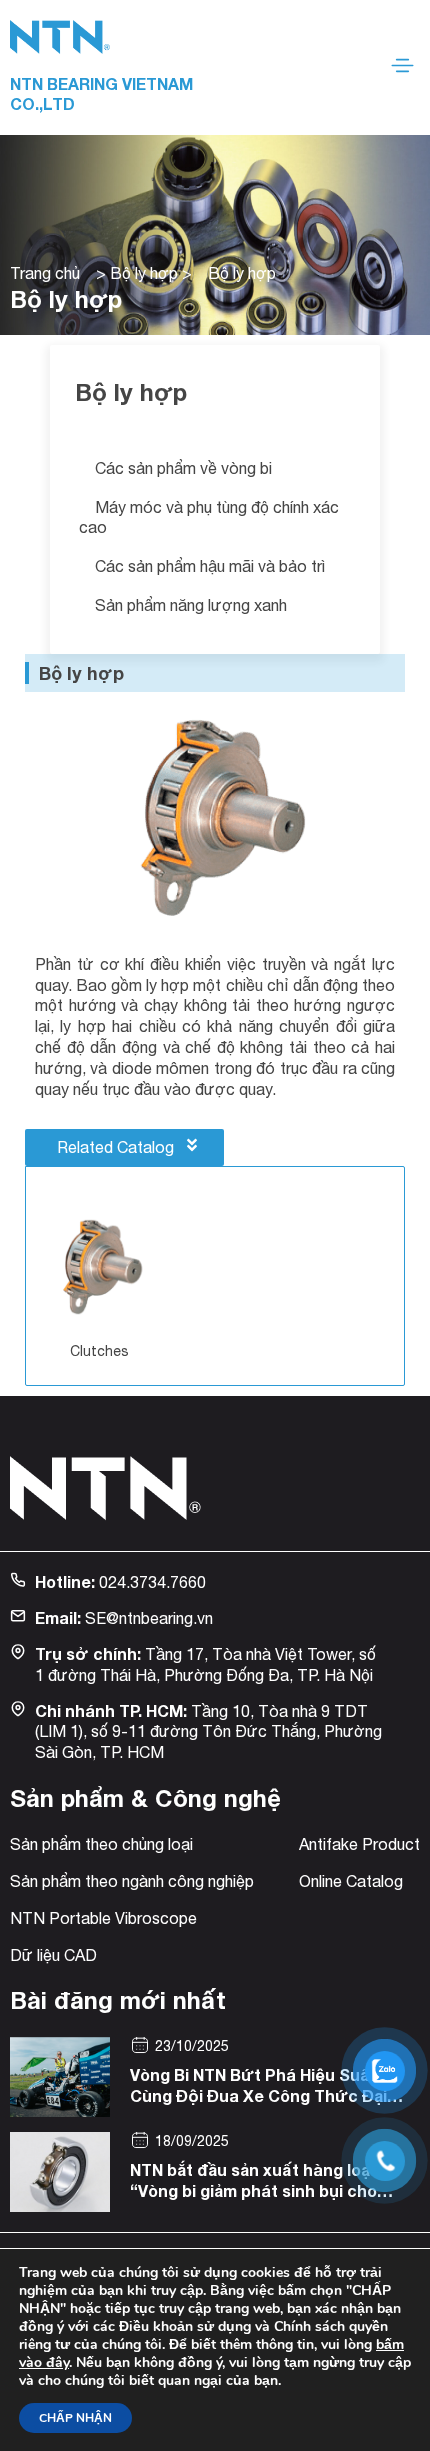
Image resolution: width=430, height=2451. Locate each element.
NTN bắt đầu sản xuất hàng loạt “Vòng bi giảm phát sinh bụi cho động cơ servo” (253, 2190)
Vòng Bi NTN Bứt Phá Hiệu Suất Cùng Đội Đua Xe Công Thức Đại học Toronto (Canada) (258, 2095)
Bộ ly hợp (144, 273)
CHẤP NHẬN (75, 2418)
